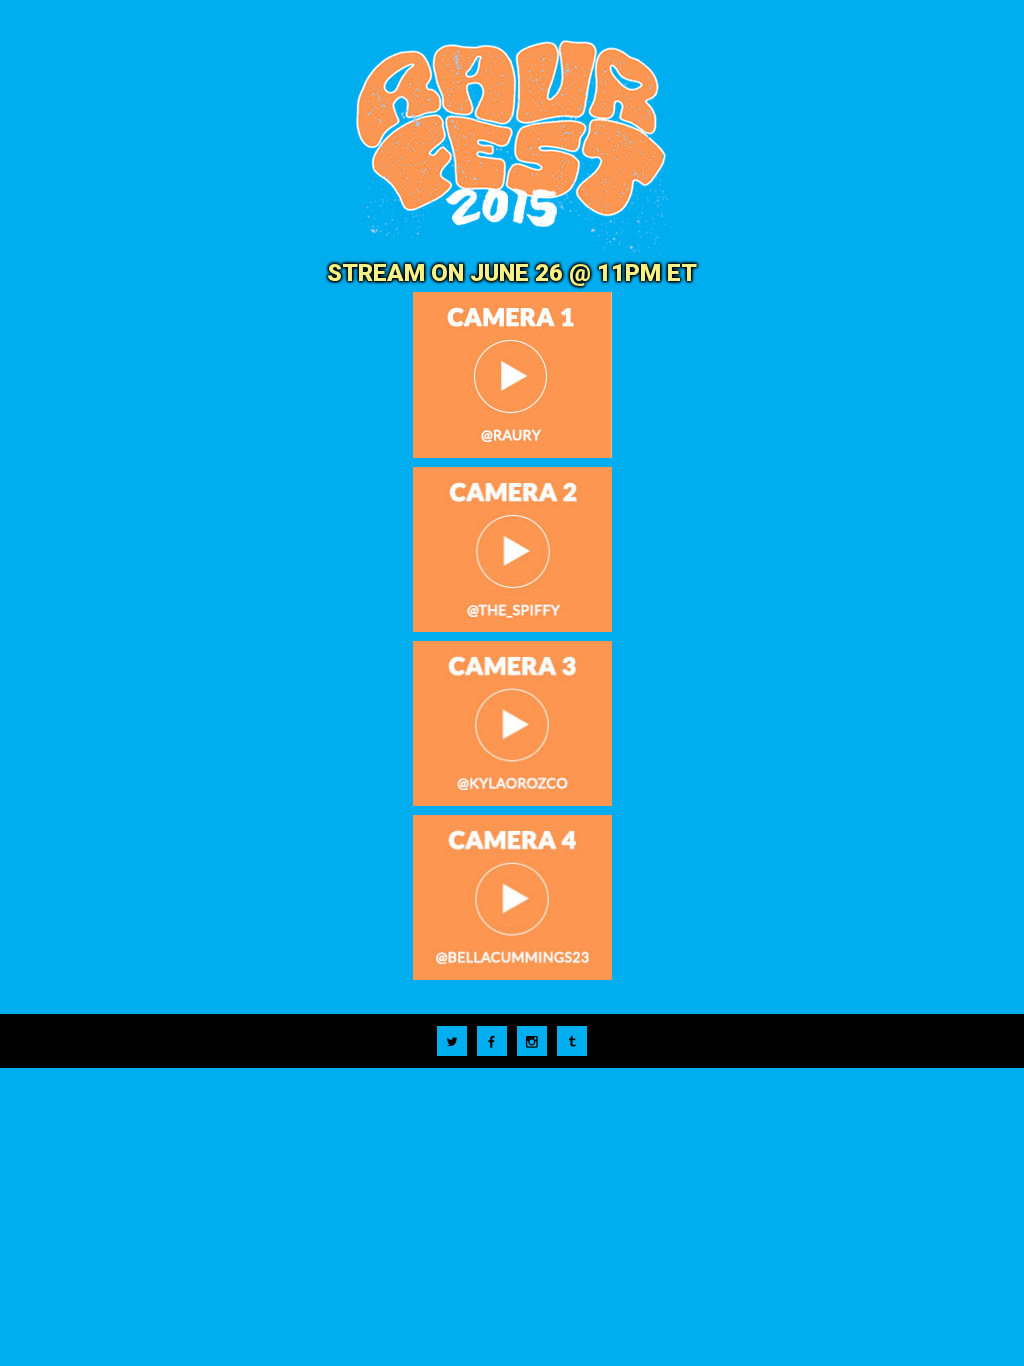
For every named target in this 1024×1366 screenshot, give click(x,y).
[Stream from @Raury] (512, 377)
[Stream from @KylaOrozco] (512, 725)
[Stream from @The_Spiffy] (512, 551)
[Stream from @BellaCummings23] (512, 899)
